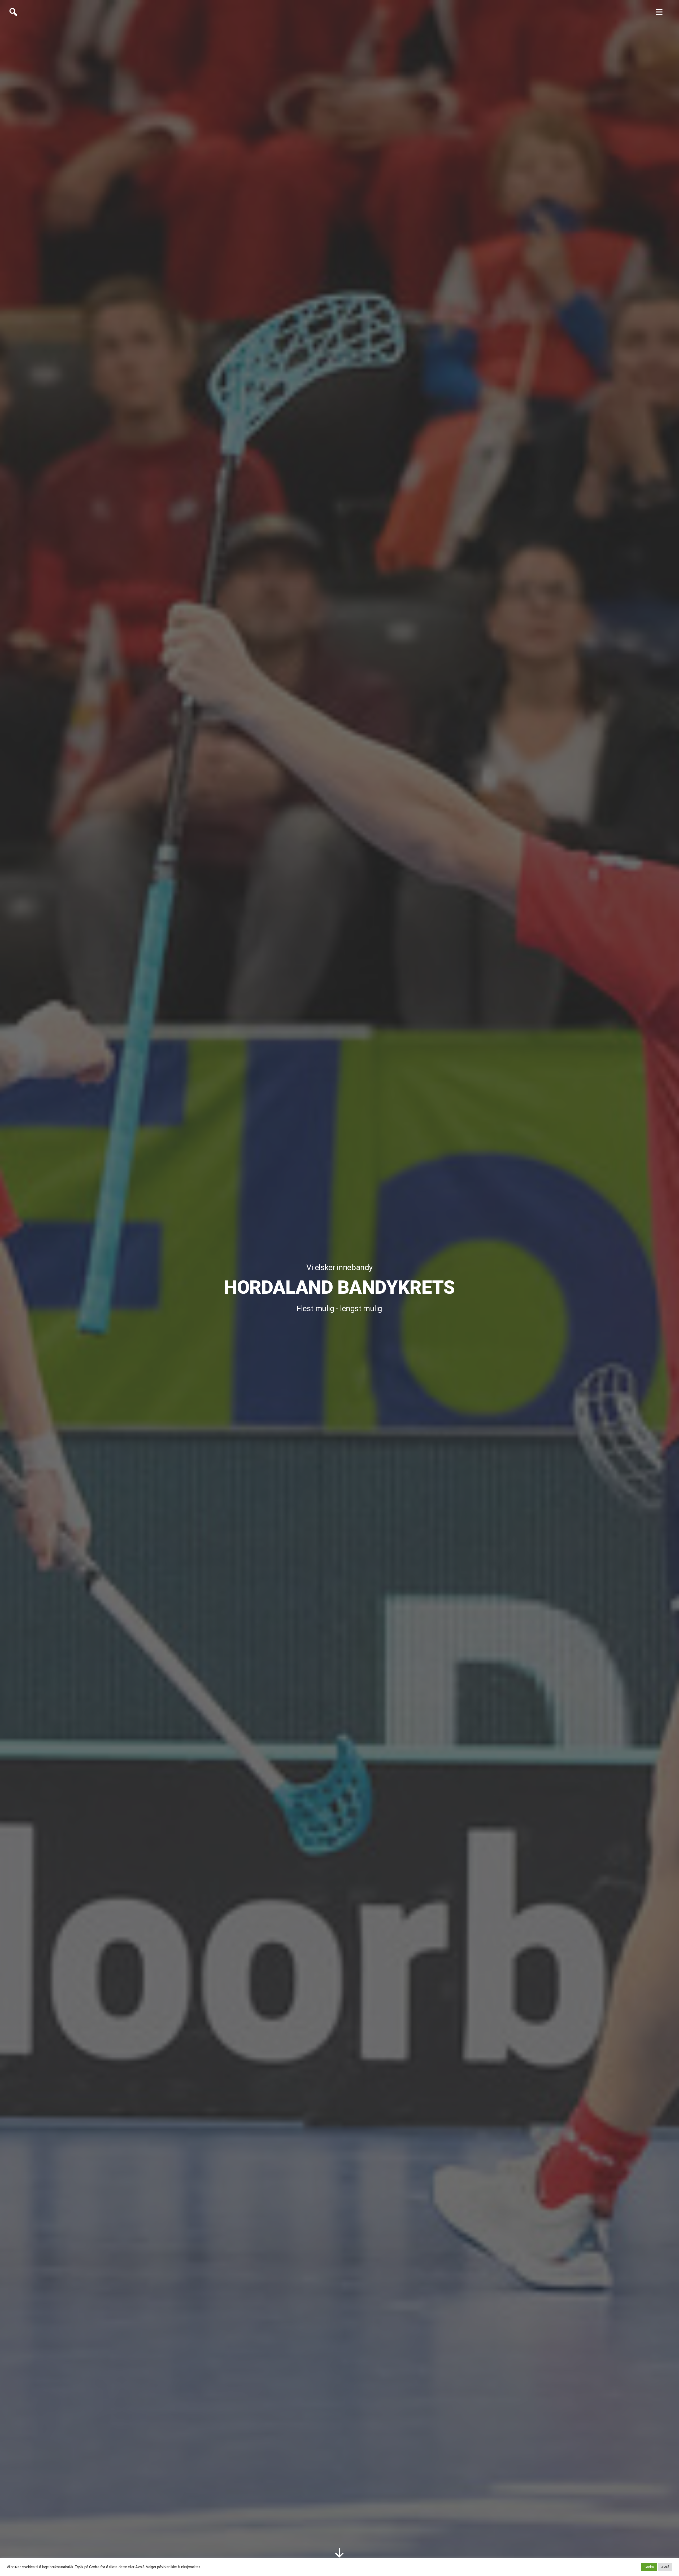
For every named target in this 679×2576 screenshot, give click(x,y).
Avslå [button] (665, 2567)
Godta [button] (649, 2567)
